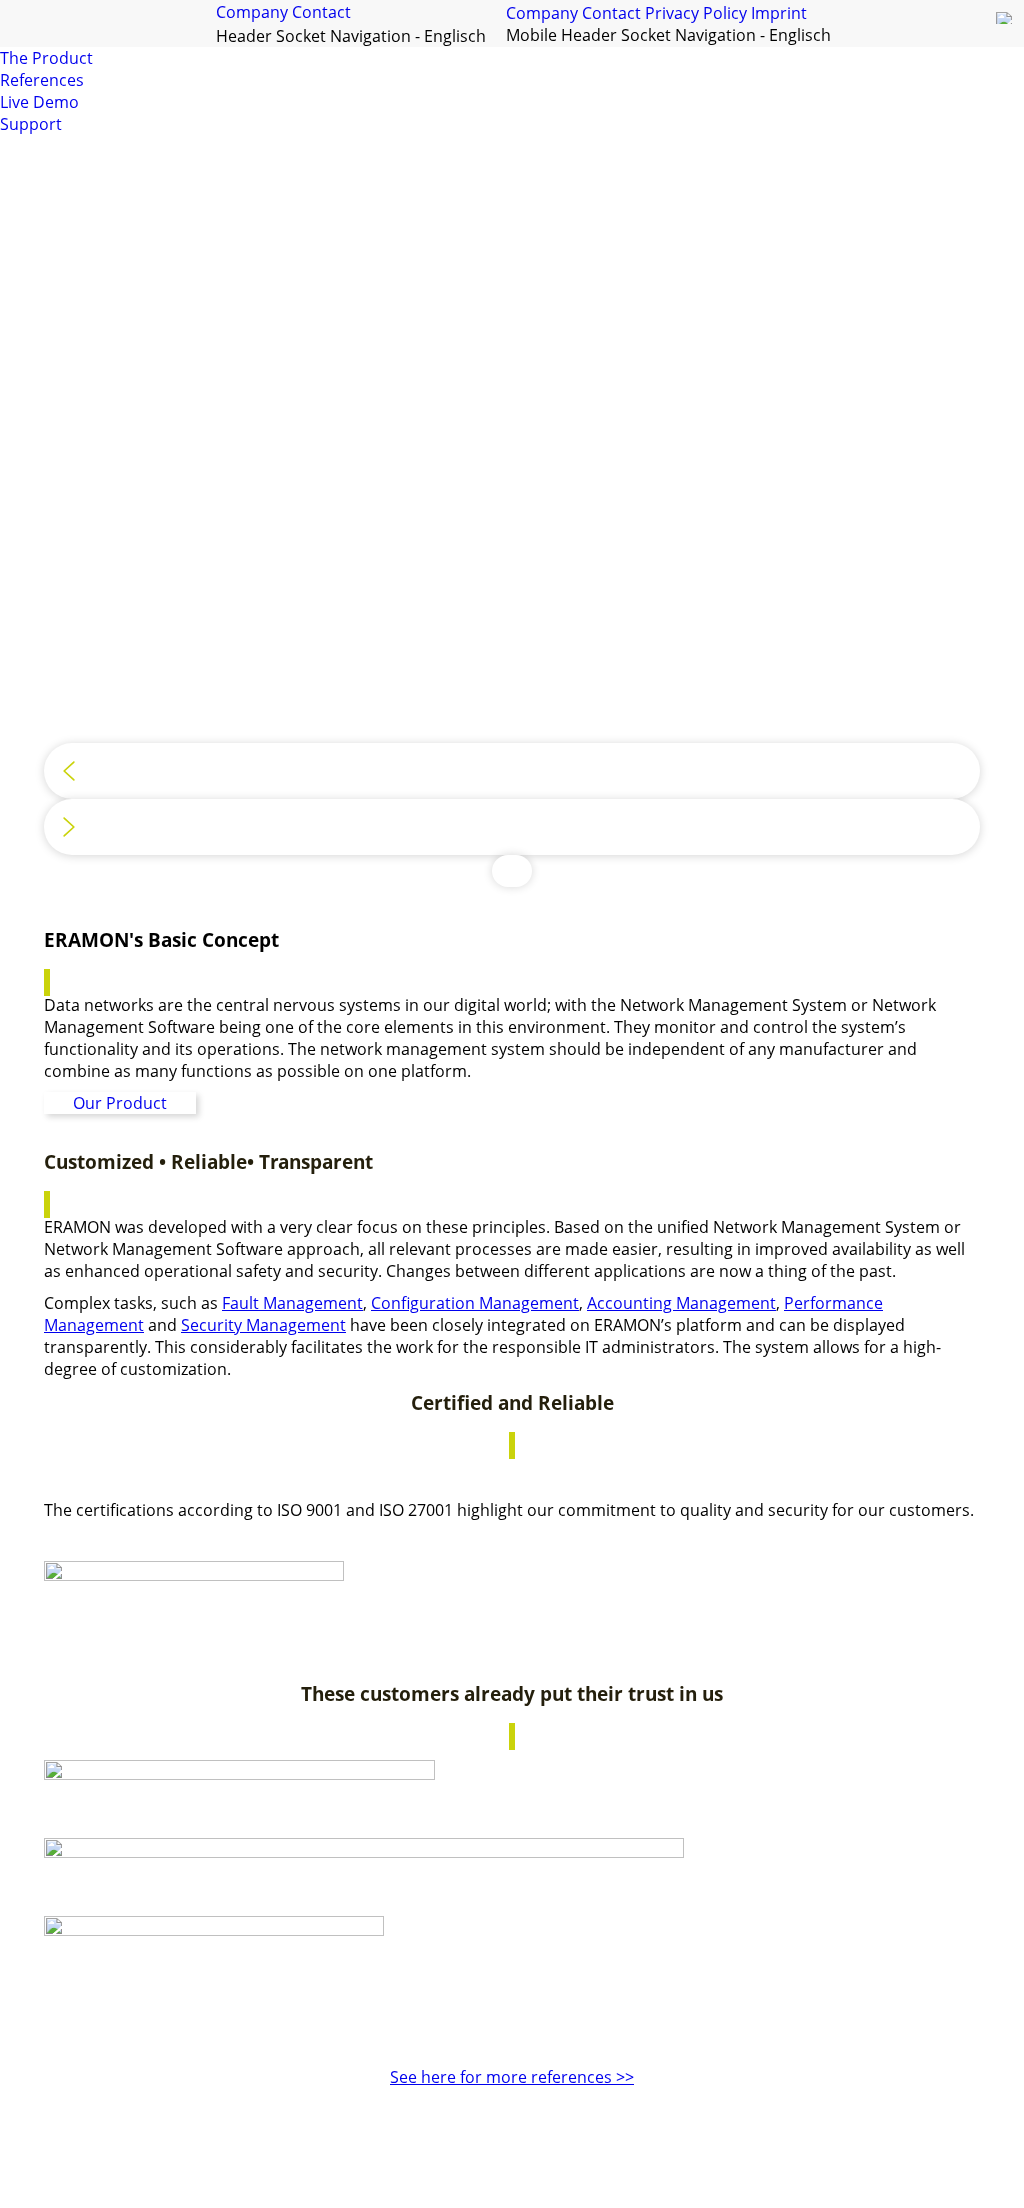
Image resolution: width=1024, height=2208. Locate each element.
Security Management (263, 1325)
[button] (512, 771)
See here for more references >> (512, 2077)
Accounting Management (681, 1303)
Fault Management (292, 1303)
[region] (512, 521)
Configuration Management (475, 1303)
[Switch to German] (1005, 23)
